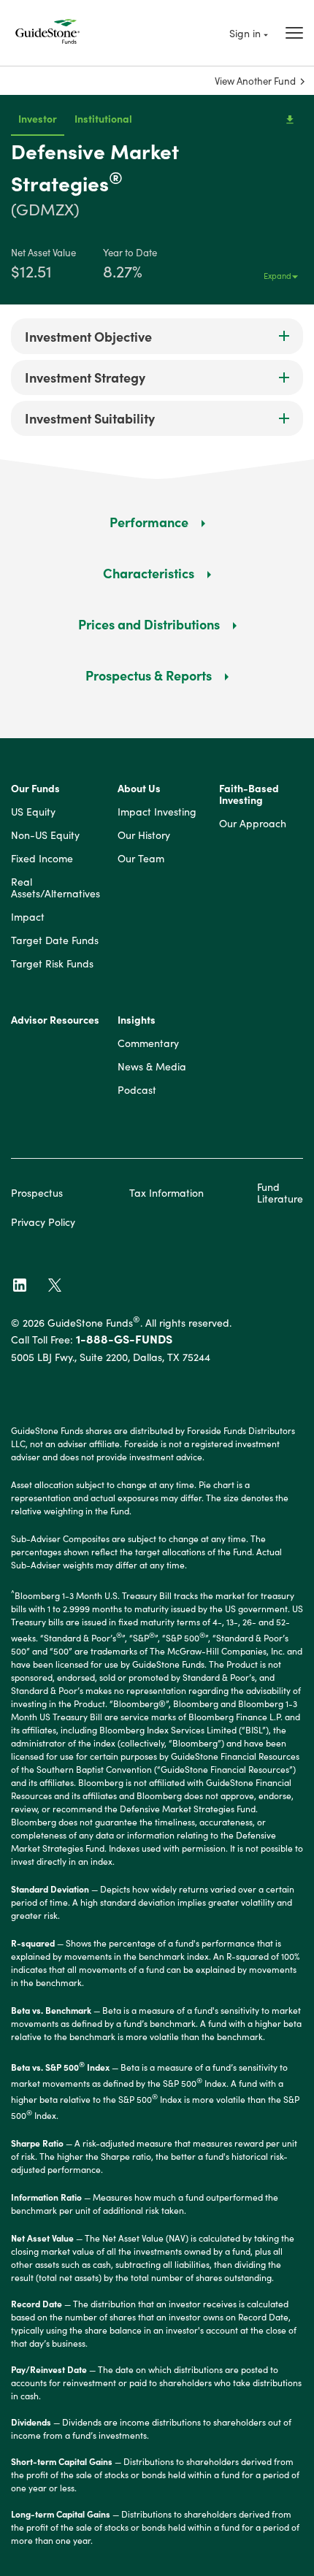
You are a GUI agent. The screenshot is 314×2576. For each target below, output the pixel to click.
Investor (38, 118)
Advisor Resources (55, 1020)
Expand (277, 275)
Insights (137, 1020)
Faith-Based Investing (249, 794)
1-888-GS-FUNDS (124, 1338)
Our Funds (35, 789)
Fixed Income (42, 859)
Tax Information (166, 1192)
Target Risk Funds (52, 964)
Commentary (148, 1043)
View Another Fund (255, 81)
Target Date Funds (55, 940)
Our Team (141, 859)
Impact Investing (157, 812)
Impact (28, 917)
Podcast (137, 1090)
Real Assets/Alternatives (55, 888)
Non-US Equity (45, 835)
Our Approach (253, 824)
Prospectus (37, 1192)
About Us (139, 789)
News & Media (152, 1067)
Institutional (103, 118)
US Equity (33, 812)
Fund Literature (280, 1192)
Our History (144, 835)
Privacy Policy (43, 1222)
